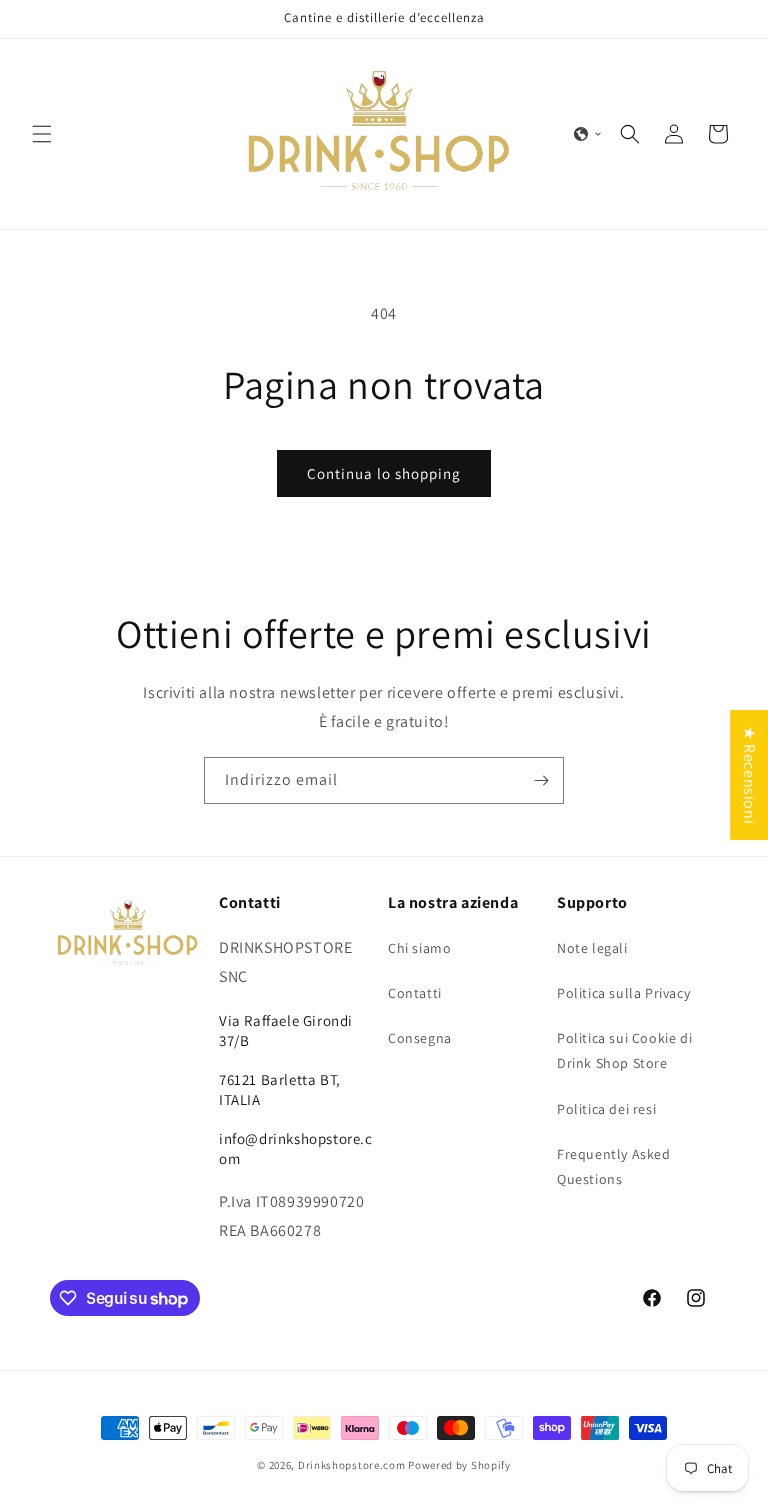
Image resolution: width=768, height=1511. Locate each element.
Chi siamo (419, 948)
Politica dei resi (606, 1109)
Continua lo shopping (384, 473)
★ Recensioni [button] (749, 775)
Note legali (592, 948)
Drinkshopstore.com (352, 1465)
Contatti (415, 993)
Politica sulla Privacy (623, 993)
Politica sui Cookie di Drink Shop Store (624, 1050)
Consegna (420, 1038)
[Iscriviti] (541, 780)
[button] (42, 134)
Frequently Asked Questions (614, 1166)
